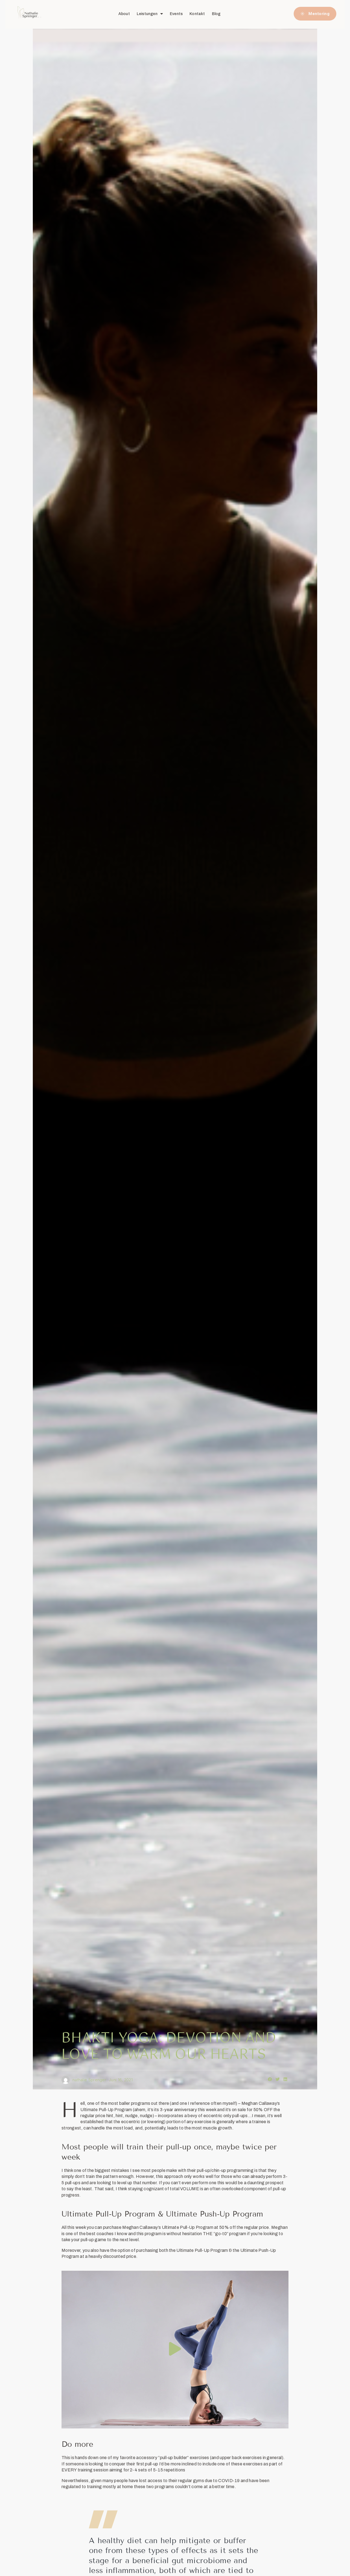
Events (176, 14)
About (124, 14)
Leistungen (147, 14)
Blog (216, 14)
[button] (270, 2079)
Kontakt (197, 14)
